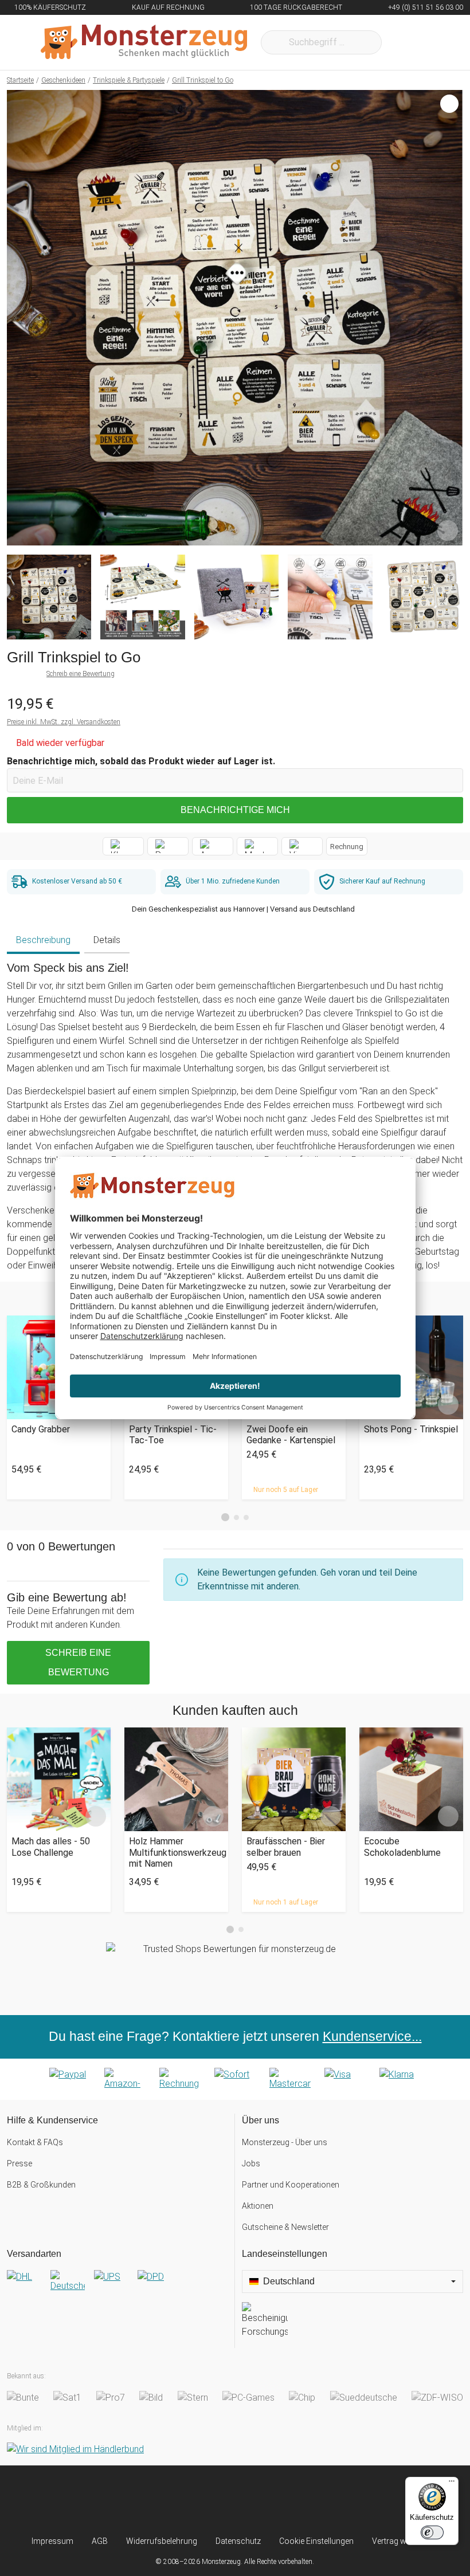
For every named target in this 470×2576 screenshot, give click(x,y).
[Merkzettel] (406, 42)
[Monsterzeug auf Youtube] (299, 2500)
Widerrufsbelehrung (162, 2541)
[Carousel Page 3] (246, 1517)
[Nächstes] (451, 318)
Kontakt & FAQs (35, 2142)
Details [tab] (107, 940)
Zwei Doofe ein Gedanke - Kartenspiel (291, 1435)
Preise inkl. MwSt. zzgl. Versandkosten (64, 722)
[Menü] (452, 2484)
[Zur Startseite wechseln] (144, 42)
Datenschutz (238, 2541)
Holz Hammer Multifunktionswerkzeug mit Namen (176, 1852)
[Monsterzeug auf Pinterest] (256, 2500)
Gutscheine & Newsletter (285, 2227)
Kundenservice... (372, 2036)
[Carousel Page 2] (236, 1517)
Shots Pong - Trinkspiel (411, 1429)
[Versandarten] (117, 2286)
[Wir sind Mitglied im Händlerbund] (75, 2450)
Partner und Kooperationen (291, 2185)
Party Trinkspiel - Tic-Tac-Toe (173, 1435)
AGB (100, 2541)
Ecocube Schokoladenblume (402, 1847)
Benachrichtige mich (235, 810)
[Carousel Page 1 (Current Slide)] (225, 1517)
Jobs (251, 2163)
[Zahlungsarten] (235, 2079)
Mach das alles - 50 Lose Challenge (51, 1847)
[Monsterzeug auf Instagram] (171, 2500)
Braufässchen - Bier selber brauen (286, 1847)
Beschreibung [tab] (43, 940)
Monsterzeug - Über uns (285, 2142)
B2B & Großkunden (41, 2185)
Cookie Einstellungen (316, 2541)
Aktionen (258, 2206)
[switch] (432, 2532)
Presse (19, 2163)
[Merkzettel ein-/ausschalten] (448, 531)
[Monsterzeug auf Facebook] (214, 2500)
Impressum (52, 2541)
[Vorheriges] (19, 318)
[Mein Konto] (439, 42)
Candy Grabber (41, 1429)
